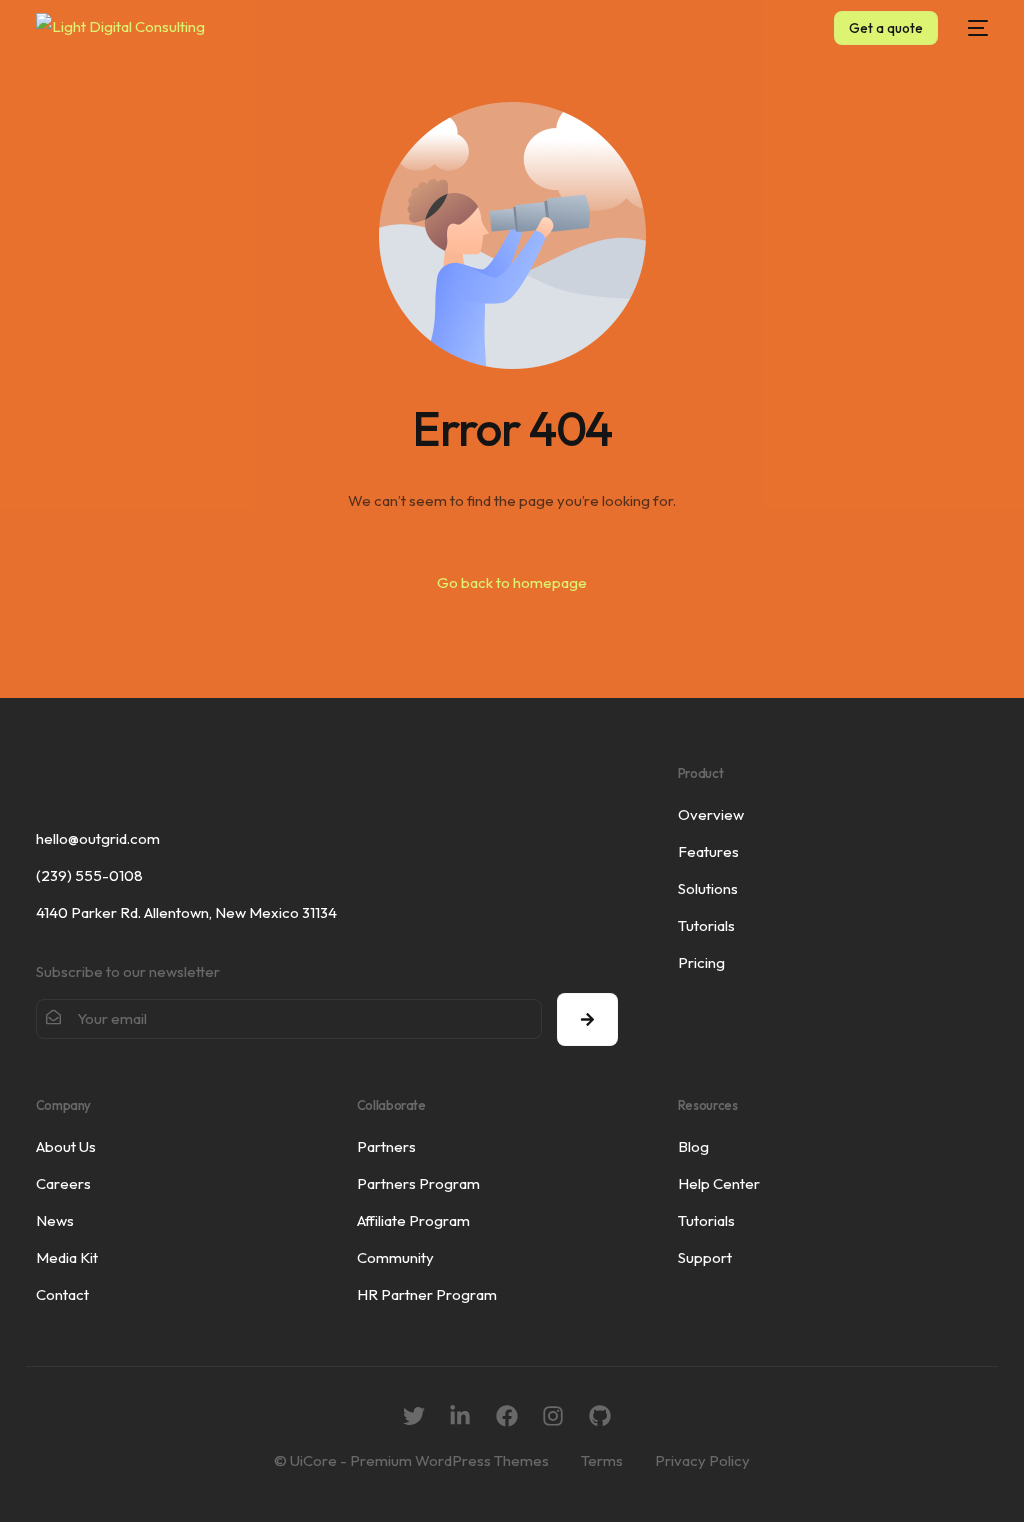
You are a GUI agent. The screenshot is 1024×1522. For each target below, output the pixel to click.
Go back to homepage (512, 582)
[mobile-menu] (973, 28)
